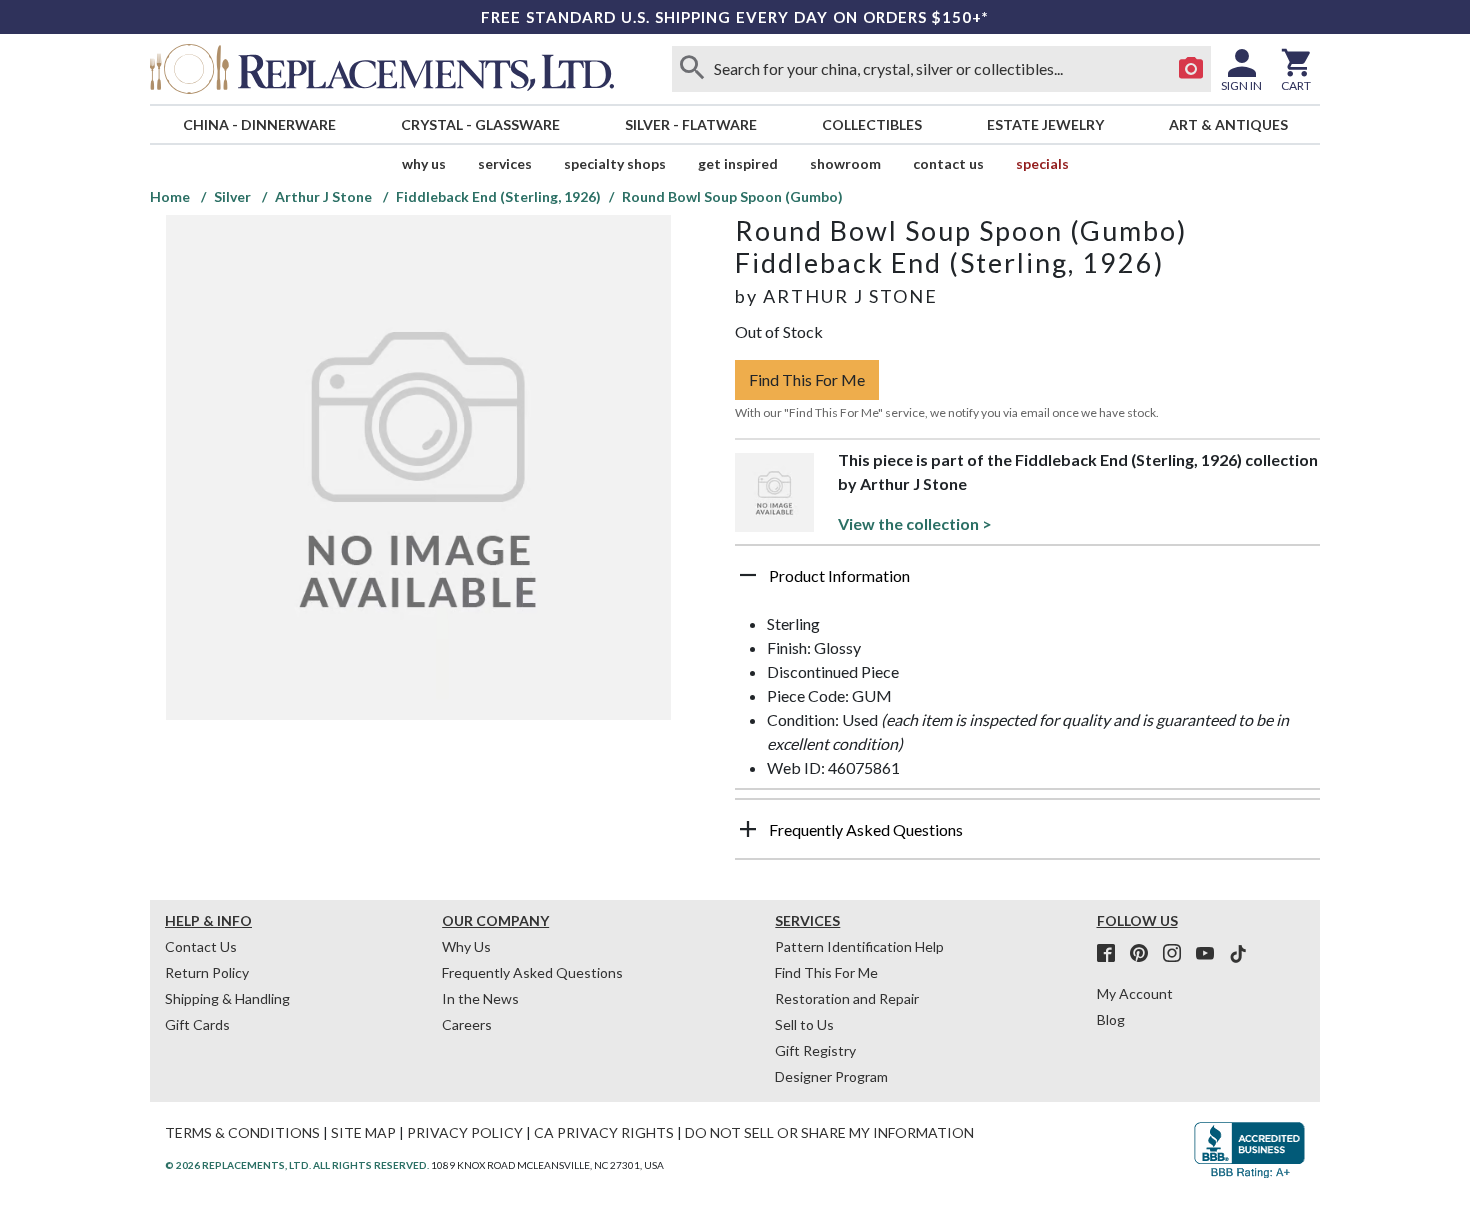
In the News (480, 998)
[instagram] (1178, 954)
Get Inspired (738, 163)
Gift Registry (815, 1050)
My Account (1135, 993)
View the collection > (915, 523)
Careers (467, 1024)
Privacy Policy (465, 1132)
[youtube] (1211, 954)
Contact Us (948, 163)
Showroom (845, 163)
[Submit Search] (692, 69)
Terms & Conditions (242, 1132)
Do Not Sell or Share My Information (829, 1132)
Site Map (363, 1132)
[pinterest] (1145, 954)
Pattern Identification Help (859, 946)
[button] (1027, 583)
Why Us (466, 946)
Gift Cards (197, 1024)
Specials (1042, 163)
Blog (1111, 1019)
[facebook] (1112, 954)
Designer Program (831, 1076)
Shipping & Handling (227, 998)
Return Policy (207, 972)
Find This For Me (807, 379)
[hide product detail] (748, 575)
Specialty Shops (615, 163)
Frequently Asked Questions (532, 972)
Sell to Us (804, 1024)
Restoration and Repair (847, 998)
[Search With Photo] (1191, 69)
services (505, 163)
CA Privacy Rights (604, 1132)
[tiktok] (1238, 954)
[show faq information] (748, 829)
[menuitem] (259, 124)
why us (424, 163)
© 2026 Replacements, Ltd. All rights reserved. (297, 1165)
